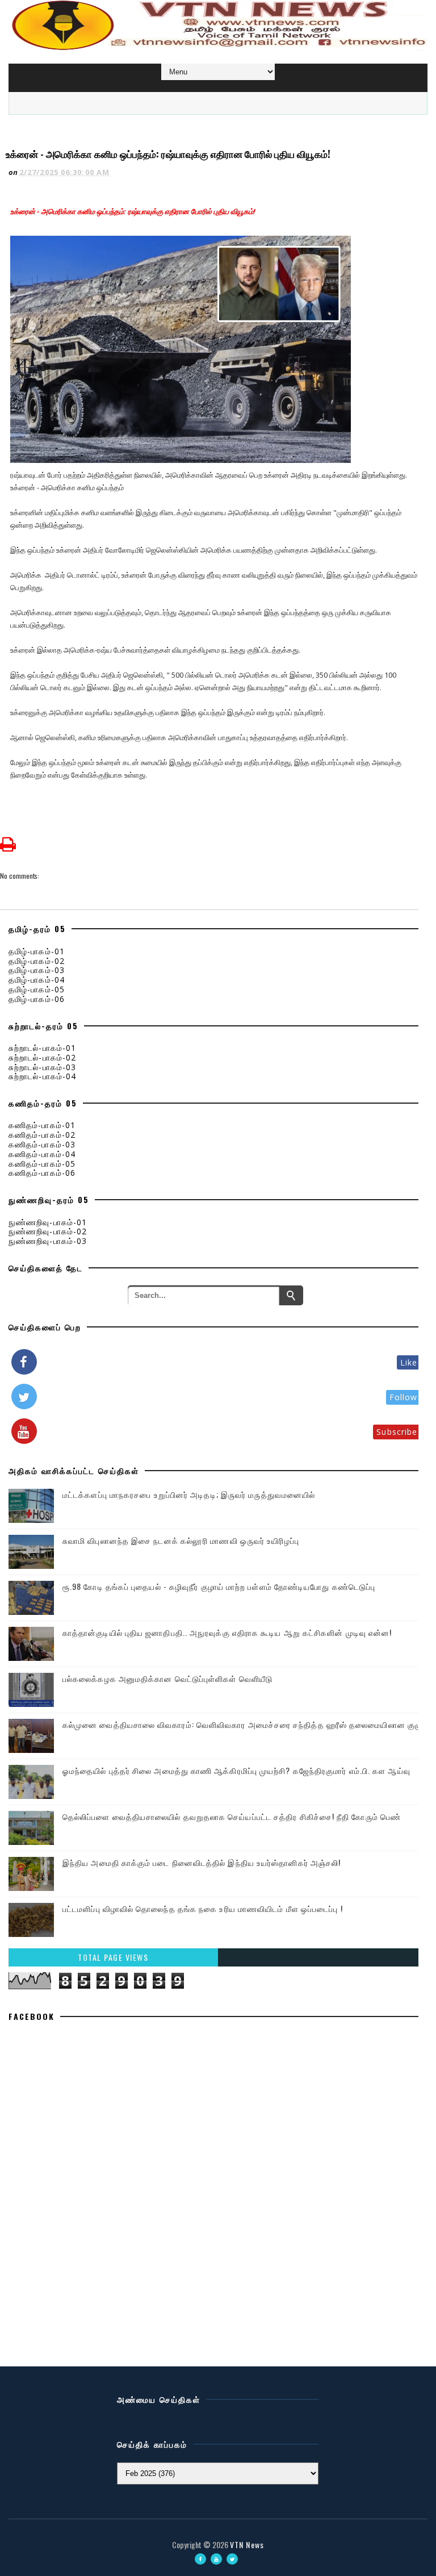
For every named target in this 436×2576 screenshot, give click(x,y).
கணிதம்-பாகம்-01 (42, 1125)
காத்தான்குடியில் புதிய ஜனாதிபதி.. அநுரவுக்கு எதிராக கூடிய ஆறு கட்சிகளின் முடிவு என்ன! (227, 1632)
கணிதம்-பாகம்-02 (42, 1135)
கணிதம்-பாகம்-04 (42, 1154)
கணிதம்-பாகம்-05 (42, 1164)
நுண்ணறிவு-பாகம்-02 (48, 1231)
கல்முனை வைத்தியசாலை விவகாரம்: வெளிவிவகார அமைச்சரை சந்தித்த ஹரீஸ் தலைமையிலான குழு (242, 1724)
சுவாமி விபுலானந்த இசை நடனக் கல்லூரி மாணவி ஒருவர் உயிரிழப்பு (181, 1540)
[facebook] (200, 2559)
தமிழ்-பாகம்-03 (37, 970)
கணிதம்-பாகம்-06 (42, 1173)
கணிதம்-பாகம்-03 (42, 1144)
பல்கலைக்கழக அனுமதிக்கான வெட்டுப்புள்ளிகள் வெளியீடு (167, 1678)
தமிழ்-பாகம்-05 (37, 989)
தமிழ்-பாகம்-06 (37, 999)
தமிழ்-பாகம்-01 (37, 951)
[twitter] (232, 2559)
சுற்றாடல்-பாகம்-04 (42, 1076)
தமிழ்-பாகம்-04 (37, 980)
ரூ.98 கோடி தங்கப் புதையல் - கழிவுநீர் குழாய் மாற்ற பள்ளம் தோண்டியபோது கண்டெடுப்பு (219, 1586)
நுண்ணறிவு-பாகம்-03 (48, 1241)
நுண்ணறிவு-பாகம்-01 (48, 1222)
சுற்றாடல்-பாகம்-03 (42, 1067)
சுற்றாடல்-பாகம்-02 (42, 1057)
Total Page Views (113, 1957)
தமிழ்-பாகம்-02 (37, 961)
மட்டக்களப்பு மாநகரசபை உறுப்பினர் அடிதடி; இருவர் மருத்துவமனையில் (189, 1494)
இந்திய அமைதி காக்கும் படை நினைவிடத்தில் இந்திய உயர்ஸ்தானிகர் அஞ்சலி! (202, 1862)
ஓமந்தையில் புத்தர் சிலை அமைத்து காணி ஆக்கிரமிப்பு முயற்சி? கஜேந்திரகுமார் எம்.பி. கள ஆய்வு (236, 1770)
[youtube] (216, 2559)
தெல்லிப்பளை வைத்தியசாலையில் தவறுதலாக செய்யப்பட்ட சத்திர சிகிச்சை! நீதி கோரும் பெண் (232, 1816)
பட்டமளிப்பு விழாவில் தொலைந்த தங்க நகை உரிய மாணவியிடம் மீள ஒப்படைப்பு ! (203, 1908)
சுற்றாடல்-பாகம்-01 (42, 1048)
